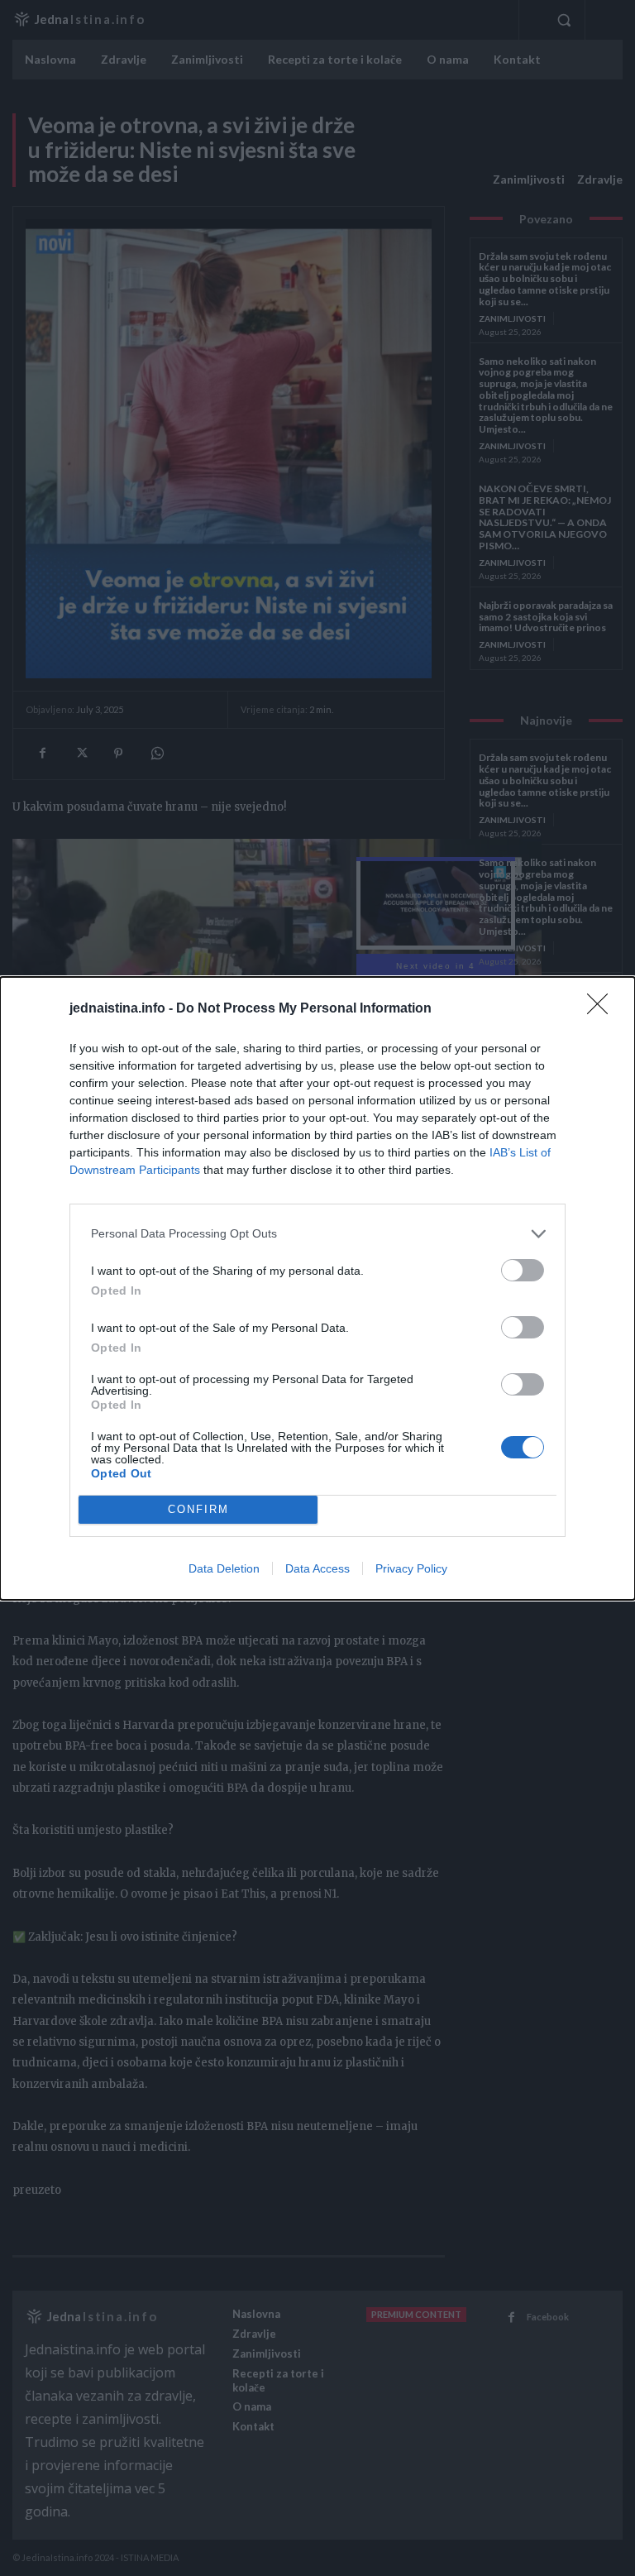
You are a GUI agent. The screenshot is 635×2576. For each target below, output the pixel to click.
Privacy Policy (411, 1568)
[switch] (523, 1270)
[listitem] (317, 1234)
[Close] (603, 1009)
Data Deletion (224, 1568)
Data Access (317, 1568)
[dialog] (317, 1288)
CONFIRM (198, 1509)
